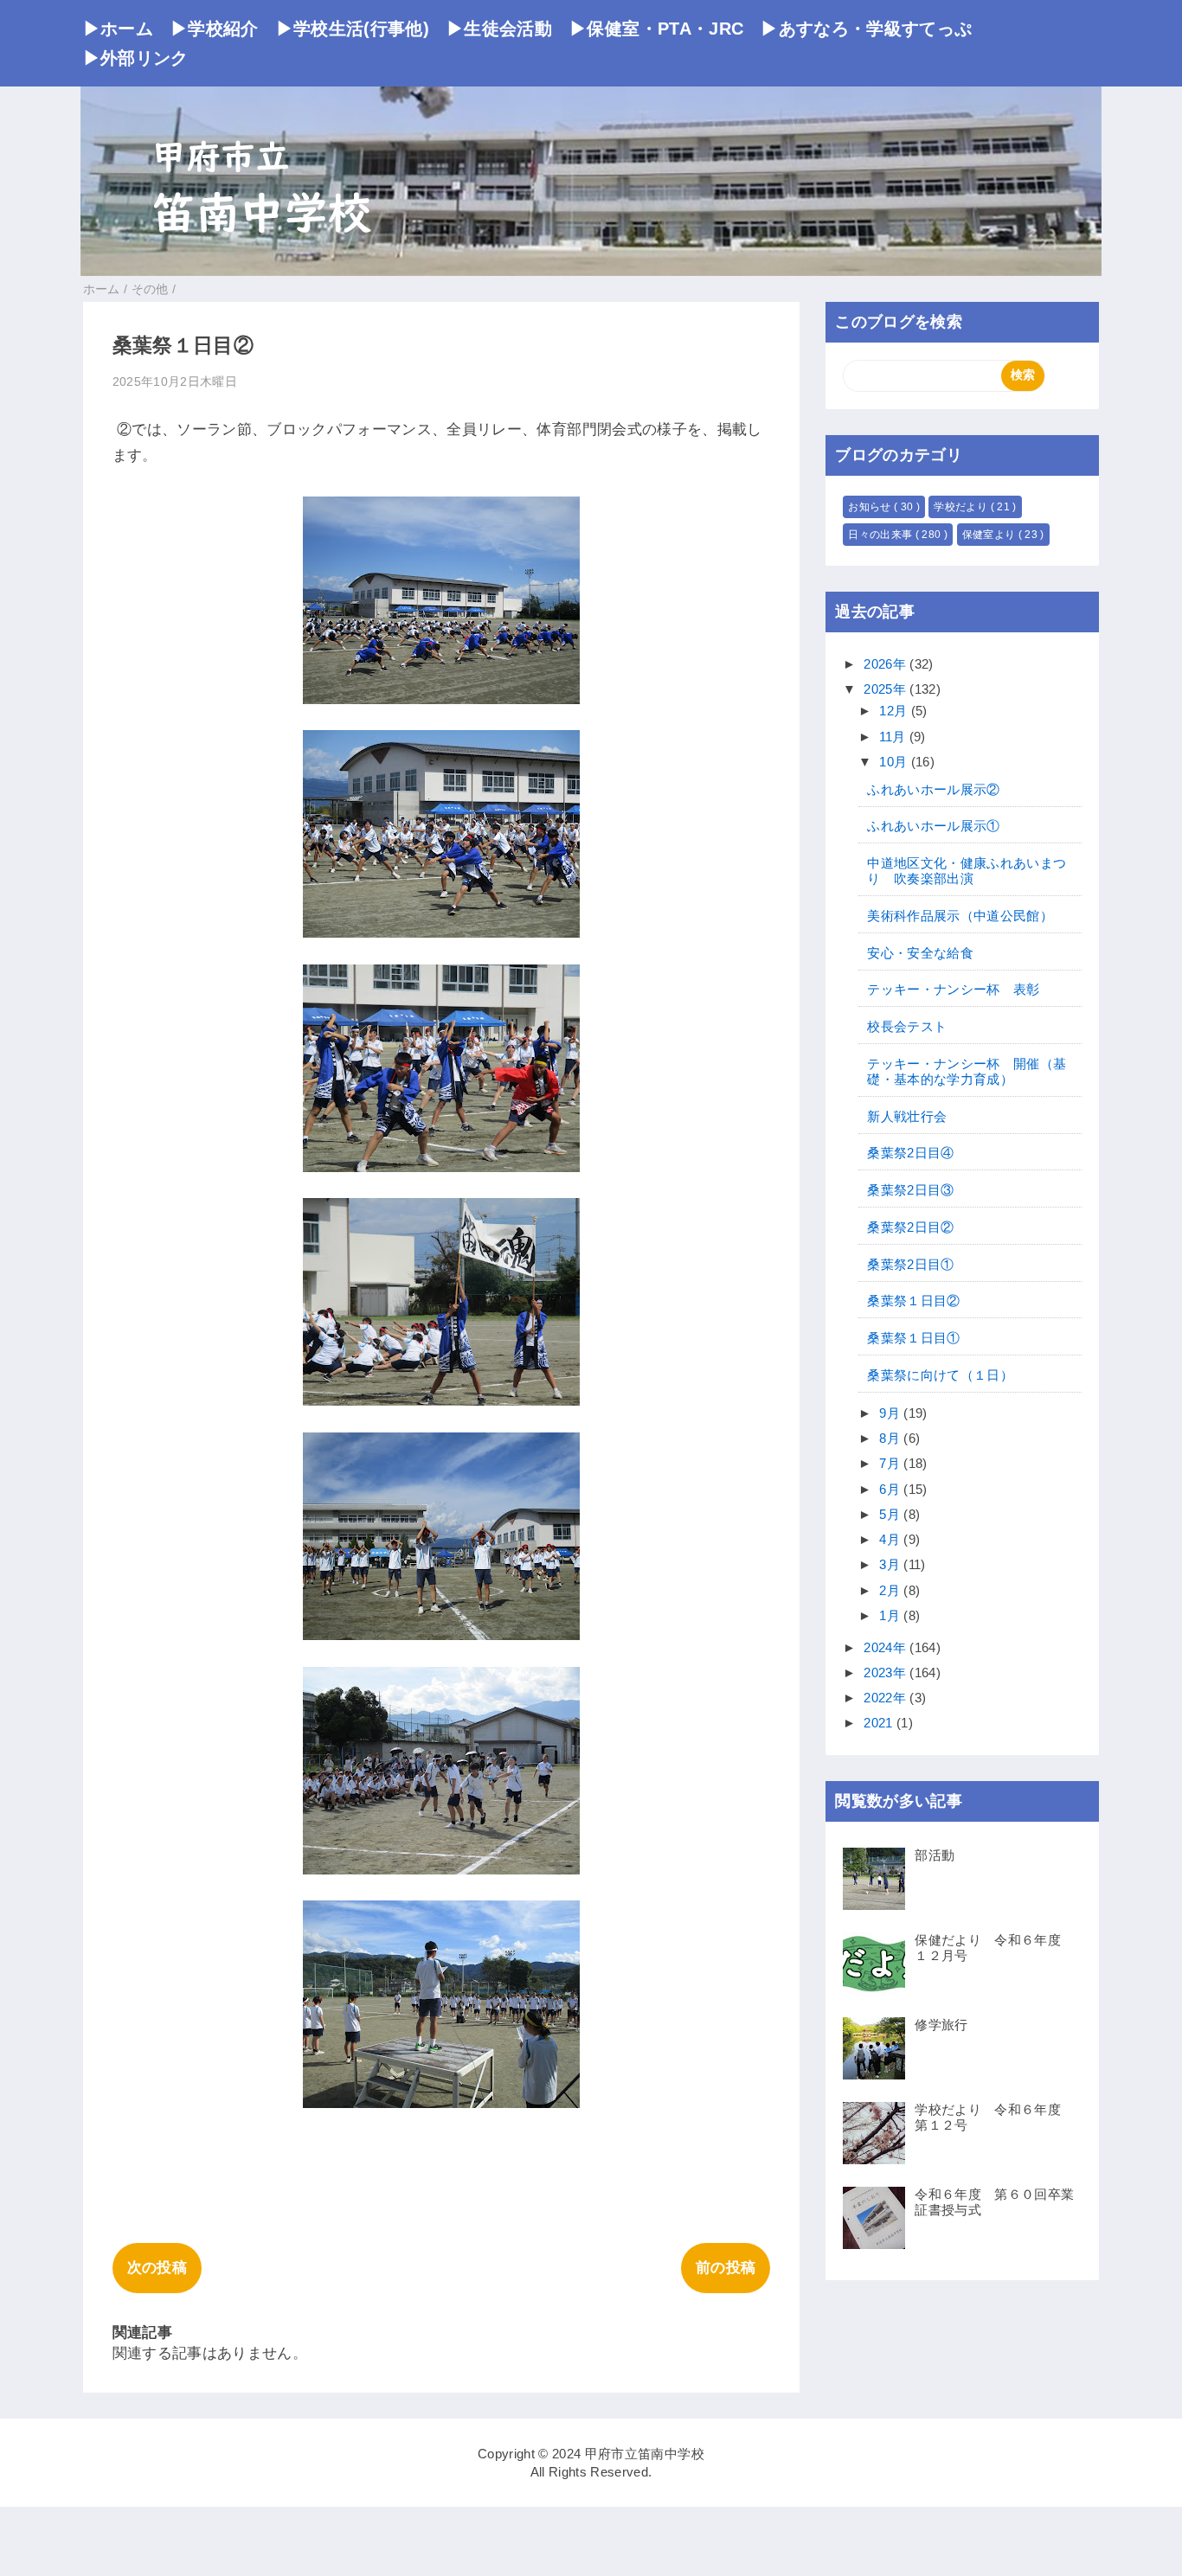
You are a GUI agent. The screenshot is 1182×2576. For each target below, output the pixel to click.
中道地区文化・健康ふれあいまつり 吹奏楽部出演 (967, 871)
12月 (895, 711)
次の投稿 (157, 2268)
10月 (895, 762)
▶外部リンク (136, 58)
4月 (891, 1539)
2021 (880, 1723)
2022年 (886, 1698)
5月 (891, 1514)
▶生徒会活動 (499, 29)
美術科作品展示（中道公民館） (960, 916)
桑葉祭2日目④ (910, 1153)
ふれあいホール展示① (933, 826)
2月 (891, 1590)
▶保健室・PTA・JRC (656, 29)
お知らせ (871, 507)
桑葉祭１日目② (913, 1301)
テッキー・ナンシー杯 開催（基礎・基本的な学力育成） (967, 1071)
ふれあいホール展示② (933, 789)
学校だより (962, 507)
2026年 (886, 664)
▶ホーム (118, 29)
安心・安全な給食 (920, 953)
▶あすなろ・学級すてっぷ (866, 29)
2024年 (886, 1647)
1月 (891, 1615)
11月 (894, 737)
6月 (891, 1489)
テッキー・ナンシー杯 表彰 (953, 989)
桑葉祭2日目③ (910, 1190)
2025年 (886, 689)
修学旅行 (941, 2025)
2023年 (886, 1672)
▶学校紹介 (215, 29)
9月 (891, 1413)
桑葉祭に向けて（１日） (940, 1375)
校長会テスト (907, 1026)
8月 (891, 1438)
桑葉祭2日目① (910, 1264)
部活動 (935, 1855)
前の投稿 (726, 2268)
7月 (891, 1463)
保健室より (990, 535)
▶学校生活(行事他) (353, 29)
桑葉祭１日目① (913, 1338)
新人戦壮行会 (907, 1116)
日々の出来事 (881, 535)
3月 (891, 1564)
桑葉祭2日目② (910, 1227)
